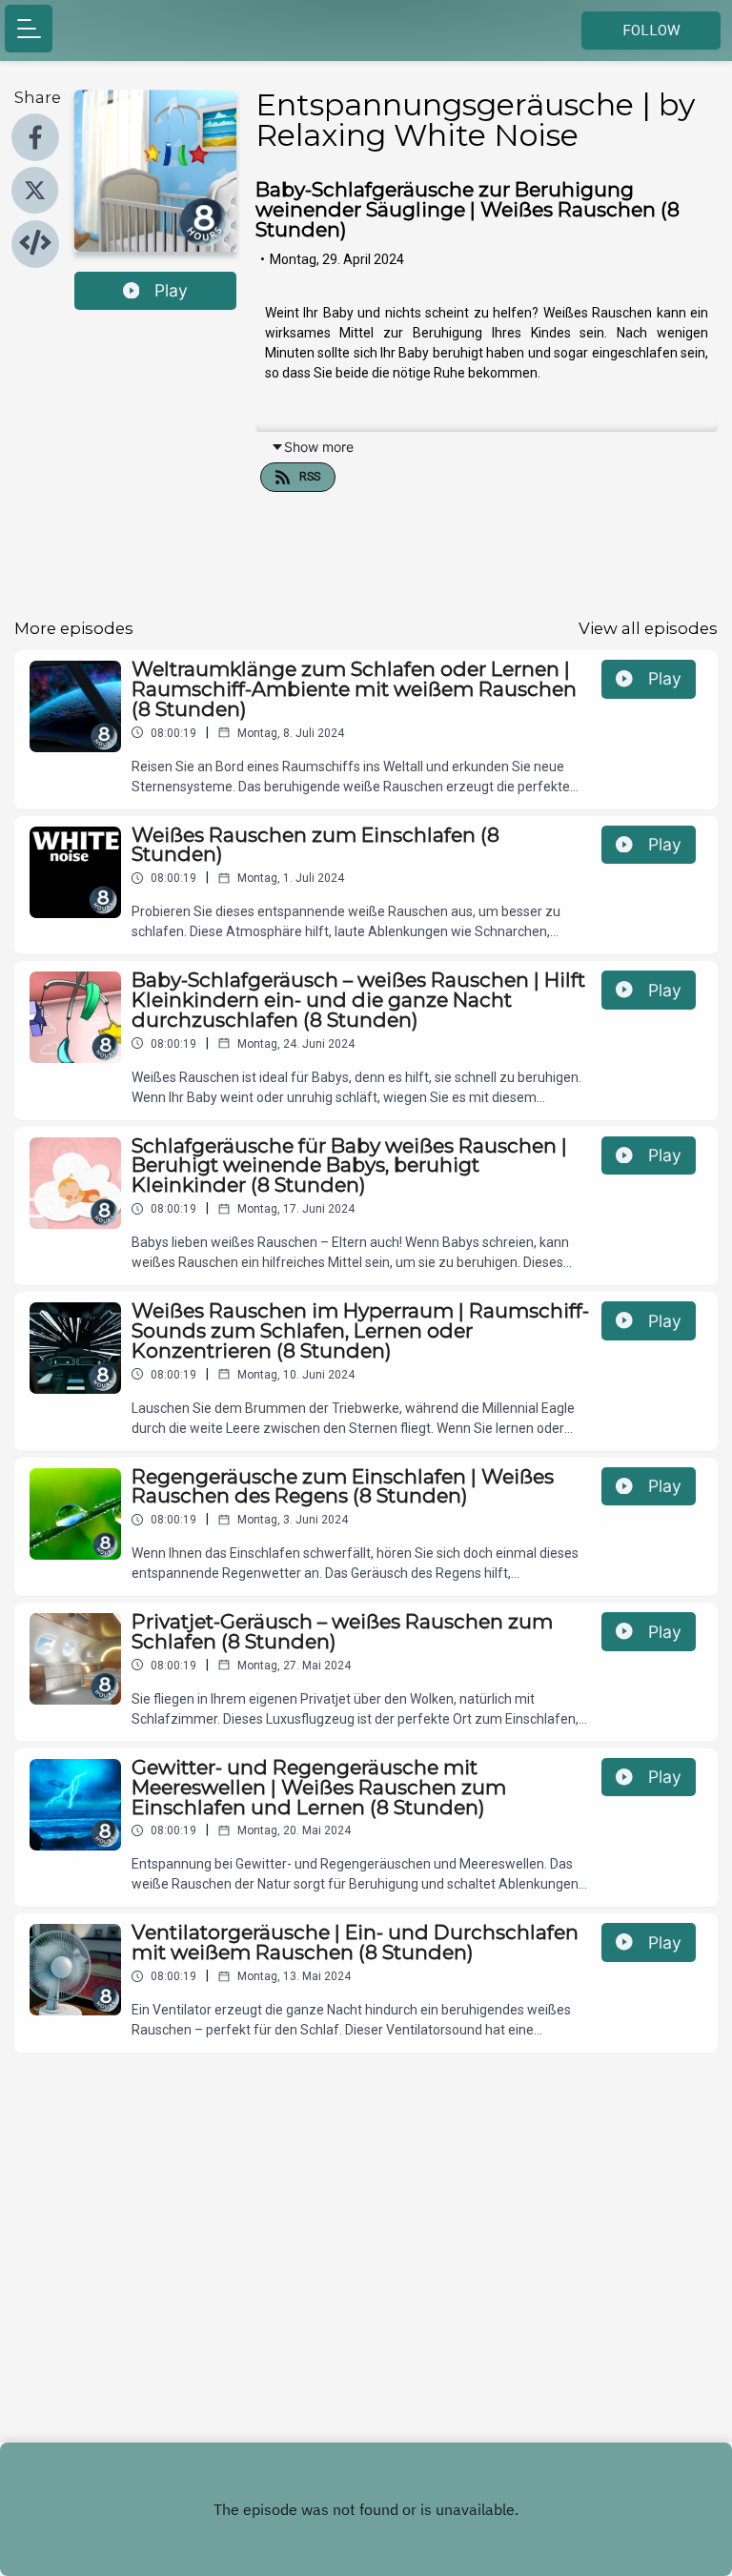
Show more (319, 447)
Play (171, 290)
